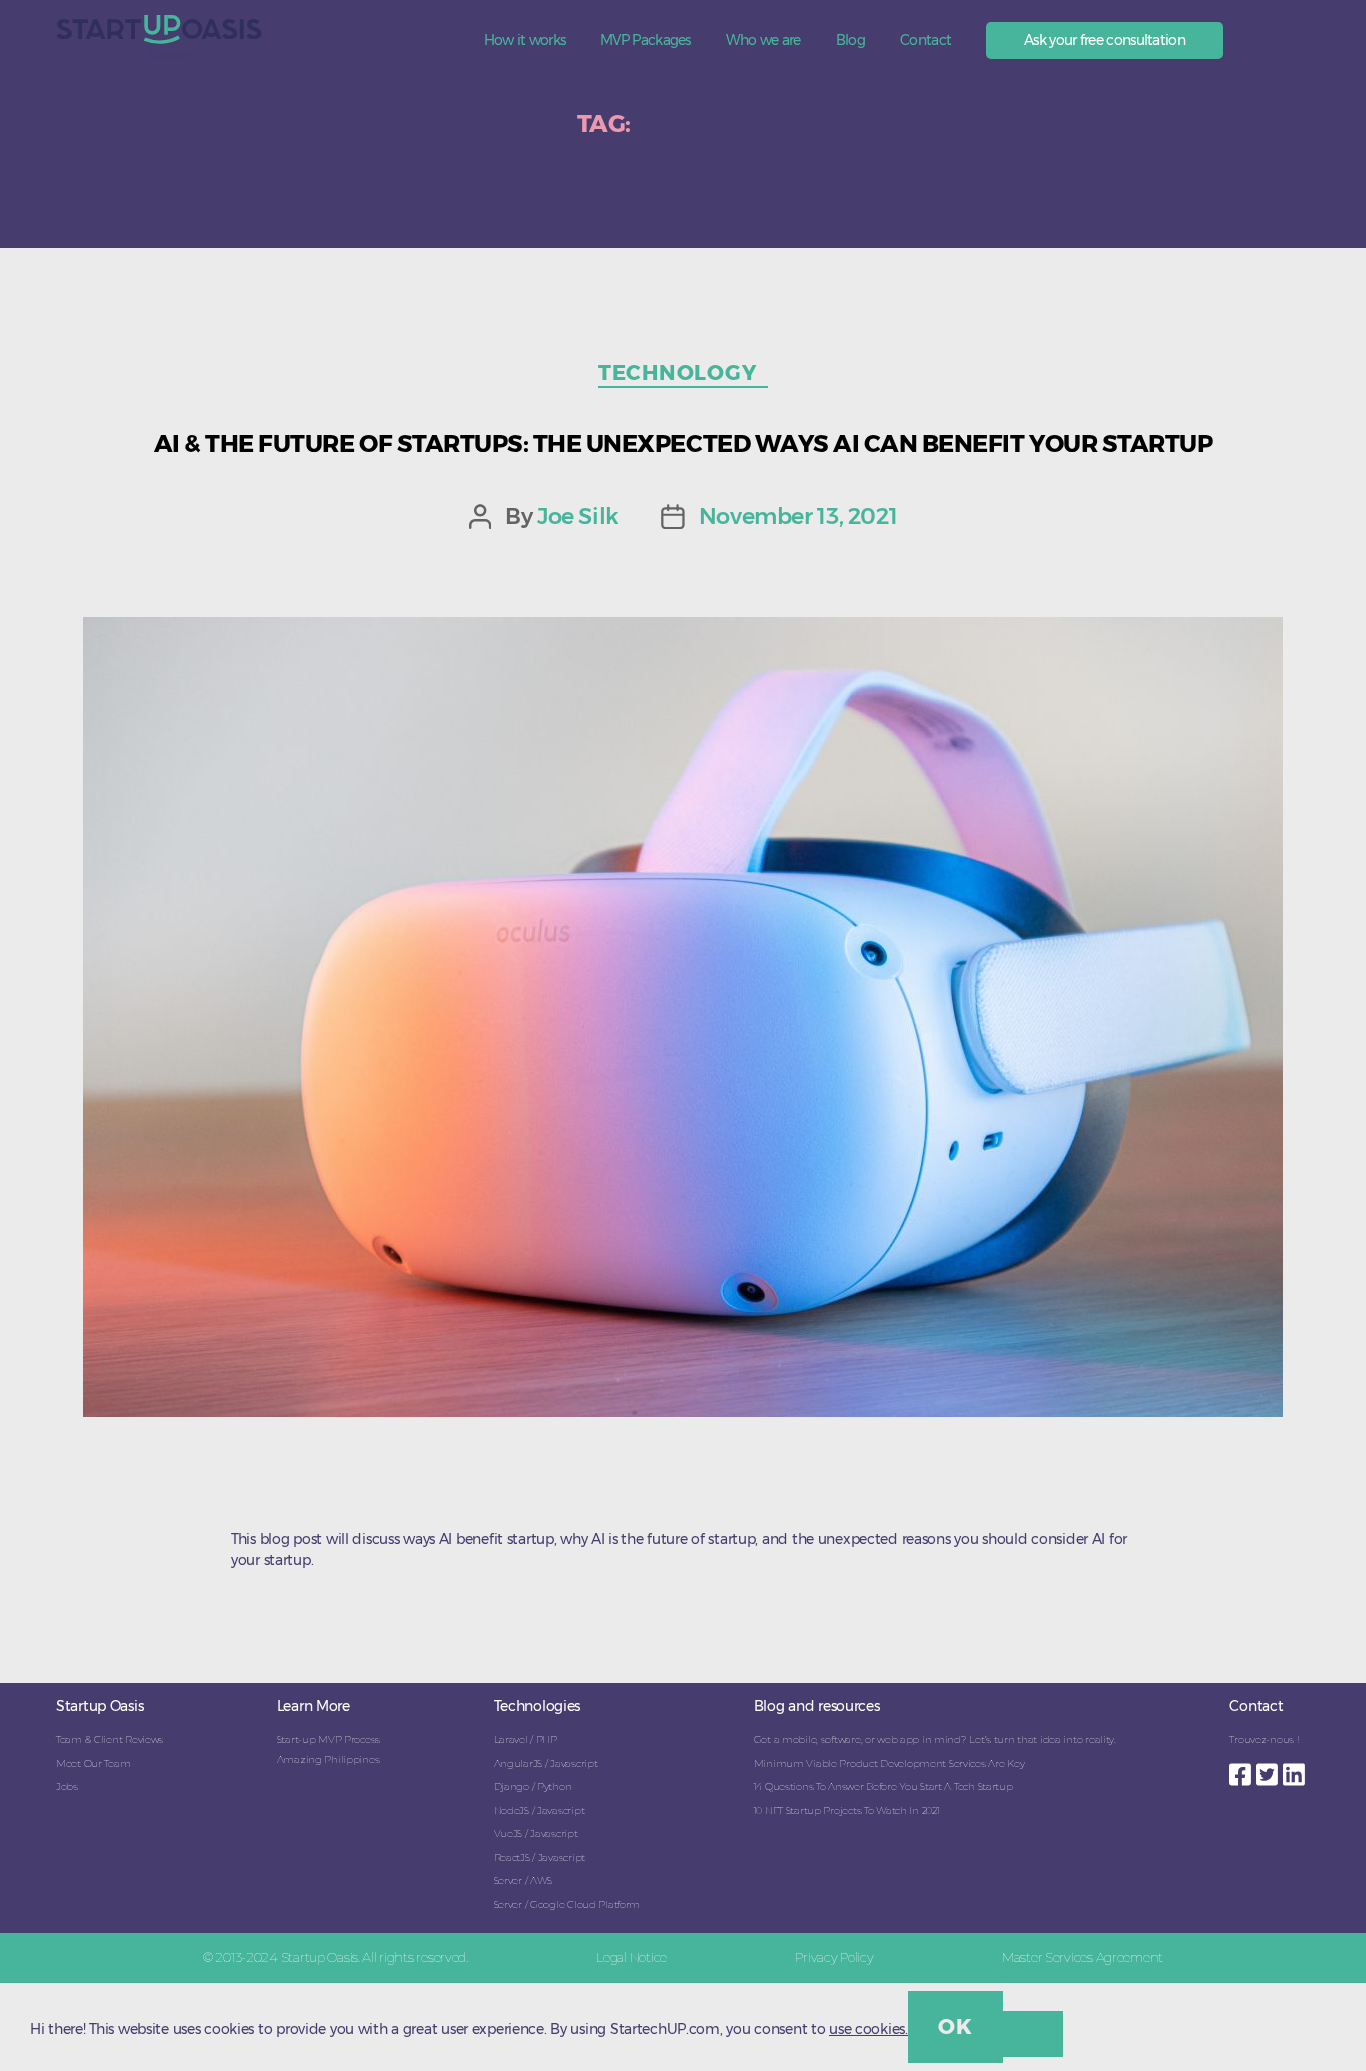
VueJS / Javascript (536, 1833)
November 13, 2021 (798, 516)
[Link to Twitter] (1269, 1769)
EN (1267, 36)
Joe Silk (578, 516)
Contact (925, 40)
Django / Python (533, 1786)
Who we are (763, 40)
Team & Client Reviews (109, 1739)
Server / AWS (523, 1880)
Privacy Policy (834, 1957)
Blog (850, 40)
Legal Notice (631, 1957)
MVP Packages (645, 40)
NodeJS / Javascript (539, 1810)
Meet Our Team (93, 1763)
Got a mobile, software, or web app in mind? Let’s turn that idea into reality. (935, 1739)
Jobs (67, 1786)
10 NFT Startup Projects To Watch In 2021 (847, 1810)
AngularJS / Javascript (546, 1763)
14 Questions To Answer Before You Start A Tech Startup (883, 1786)
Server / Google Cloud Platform (567, 1904)
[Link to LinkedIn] (1296, 1769)
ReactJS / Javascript (539, 1857)
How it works (525, 40)
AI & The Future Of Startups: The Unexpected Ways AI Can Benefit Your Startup (683, 443)
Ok (955, 2026)
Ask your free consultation (1104, 40)
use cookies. (868, 2029)
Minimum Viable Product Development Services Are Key (889, 1763)
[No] (1033, 2034)
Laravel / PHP (525, 1739)
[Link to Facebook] (1242, 1769)
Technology (683, 372)
